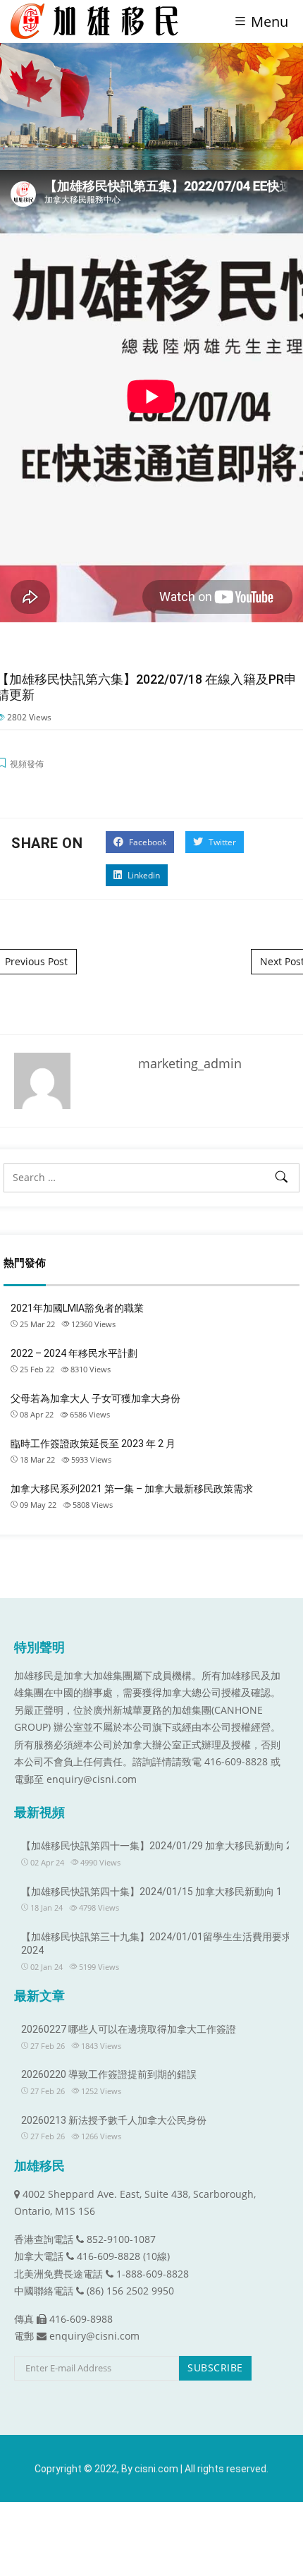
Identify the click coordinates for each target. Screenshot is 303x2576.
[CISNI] (100, 21)
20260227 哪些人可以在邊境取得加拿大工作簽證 (129, 2029)
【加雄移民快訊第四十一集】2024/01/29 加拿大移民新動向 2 (156, 1846)
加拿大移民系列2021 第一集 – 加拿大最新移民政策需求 (132, 1489)
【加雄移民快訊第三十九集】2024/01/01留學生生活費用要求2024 (156, 1944)
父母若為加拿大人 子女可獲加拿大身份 (95, 1398)
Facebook (147, 842)
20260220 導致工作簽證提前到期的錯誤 (109, 2074)
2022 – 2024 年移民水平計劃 (74, 1353)
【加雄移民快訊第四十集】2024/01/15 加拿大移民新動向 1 (151, 1892)
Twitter (221, 842)
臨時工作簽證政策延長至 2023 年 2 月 (93, 1444)
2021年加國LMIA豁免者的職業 (77, 1308)
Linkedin (143, 875)
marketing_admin (190, 1063)
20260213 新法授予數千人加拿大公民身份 (114, 2120)
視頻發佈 (27, 764)
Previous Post (36, 961)
